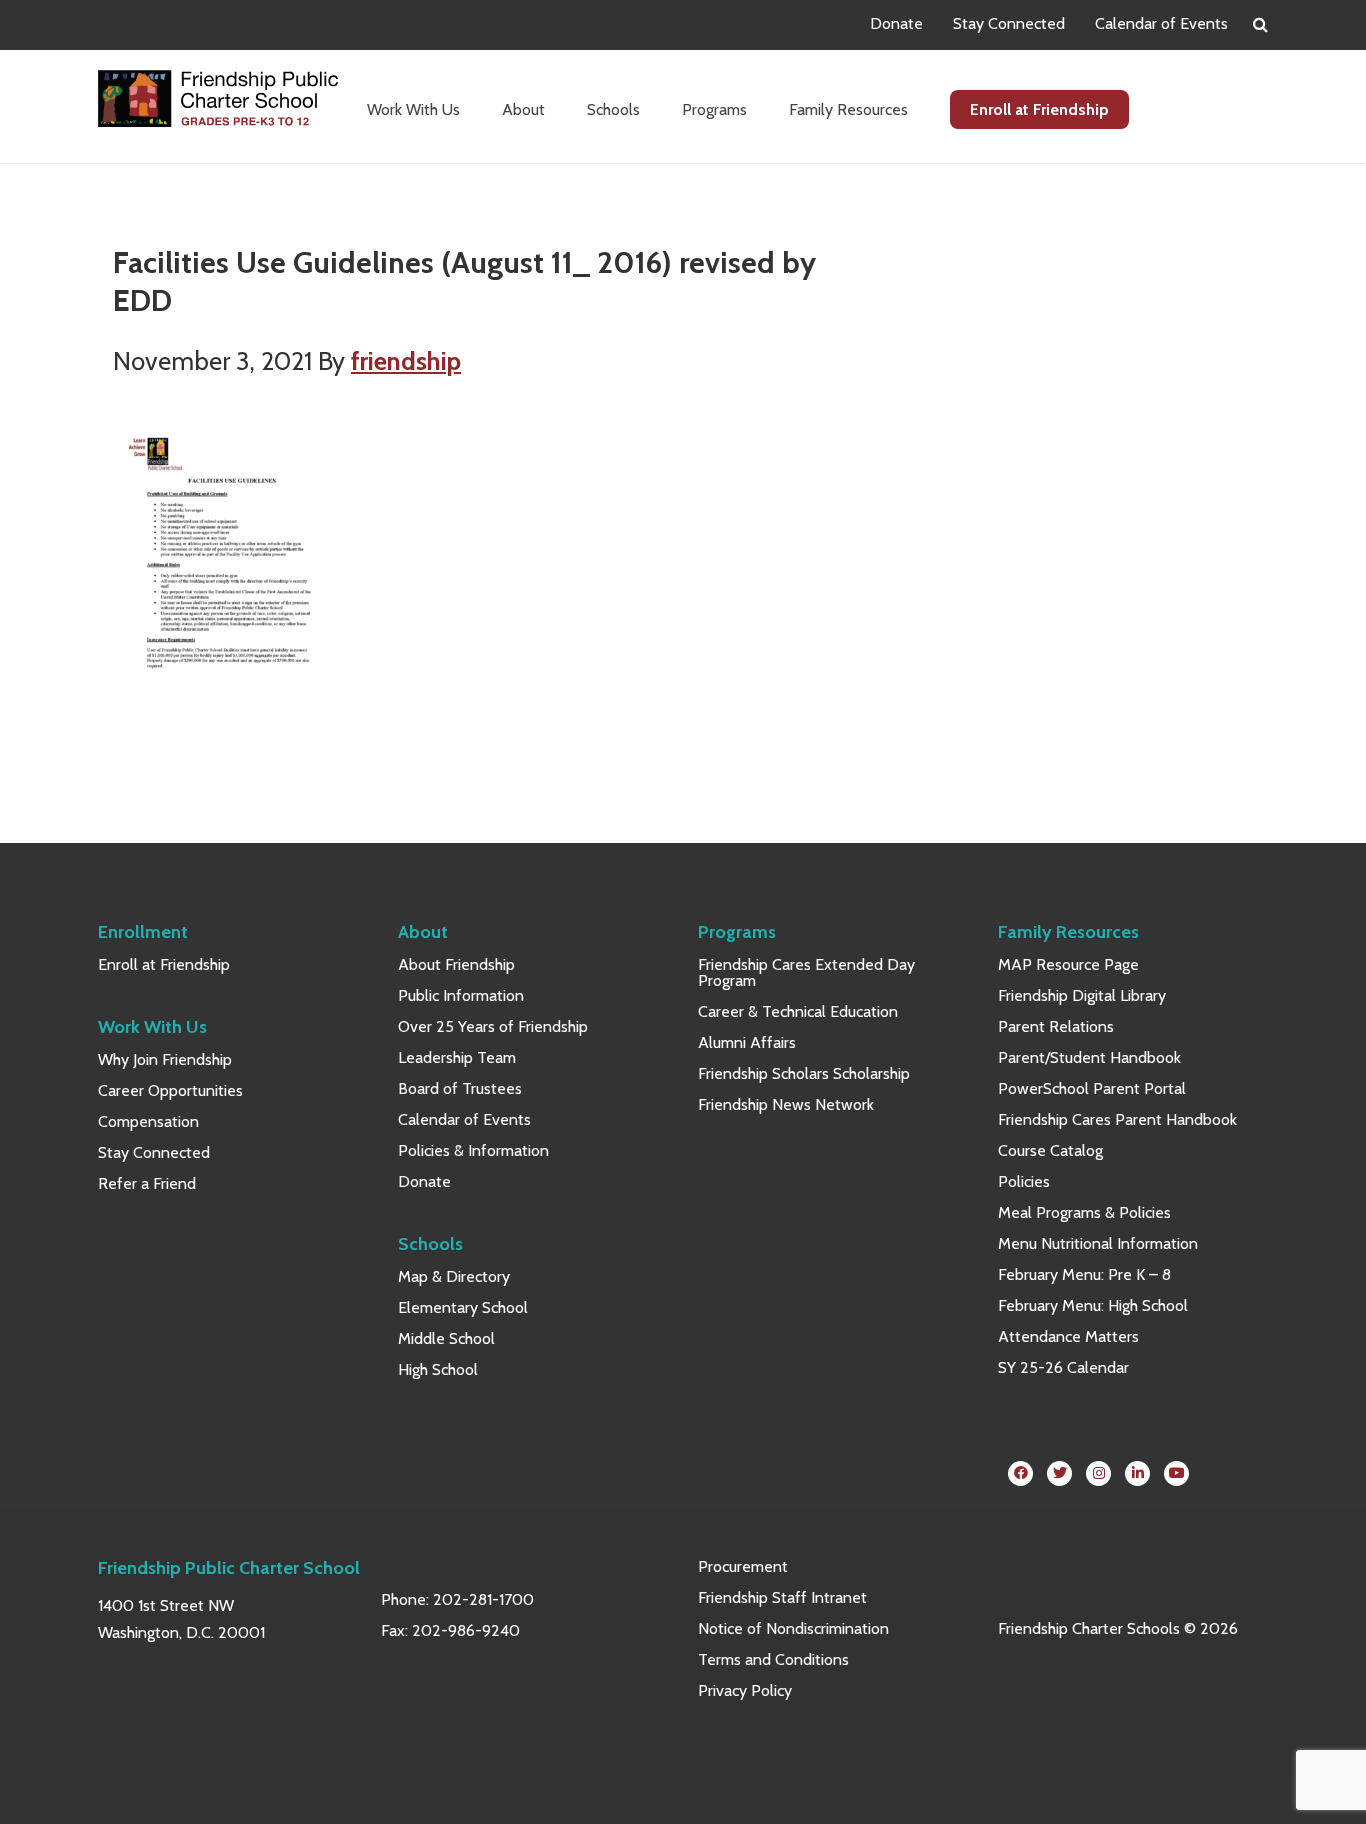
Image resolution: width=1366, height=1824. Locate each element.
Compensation (148, 1121)
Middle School (446, 1338)
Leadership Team (457, 1057)
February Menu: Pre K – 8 (1084, 1274)
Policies (1024, 1181)
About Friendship (456, 964)
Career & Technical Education (798, 1011)
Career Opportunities (170, 1090)
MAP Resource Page (1068, 964)
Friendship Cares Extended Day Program (806, 972)
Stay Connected (1009, 23)
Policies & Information (473, 1150)
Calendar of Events (1161, 23)
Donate (896, 23)
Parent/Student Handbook (1089, 1057)
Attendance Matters (1068, 1336)
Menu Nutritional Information (1098, 1243)
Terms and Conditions (773, 1659)
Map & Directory (454, 1276)
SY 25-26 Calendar (1063, 1367)
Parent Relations (1056, 1026)
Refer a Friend (147, 1183)
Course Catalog (1050, 1150)
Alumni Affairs (747, 1042)
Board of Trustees (460, 1088)
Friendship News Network (786, 1104)
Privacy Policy (745, 1690)
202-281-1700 (483, 1599)
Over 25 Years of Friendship (493, 1026)
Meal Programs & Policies (1084, 1212)
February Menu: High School (1093, 1305)
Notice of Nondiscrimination (793, 1628)
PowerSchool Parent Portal (1092, 1088)
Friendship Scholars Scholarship (804, 1073)
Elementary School (463, 1307)
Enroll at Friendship (164, 964)
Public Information (461, 995)
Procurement (743, 1566)
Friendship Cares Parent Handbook (1117, 1119)
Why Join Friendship (165, 1059)
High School (438, 1369)
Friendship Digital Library (1082, 995)
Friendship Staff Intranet (782, 1597)
